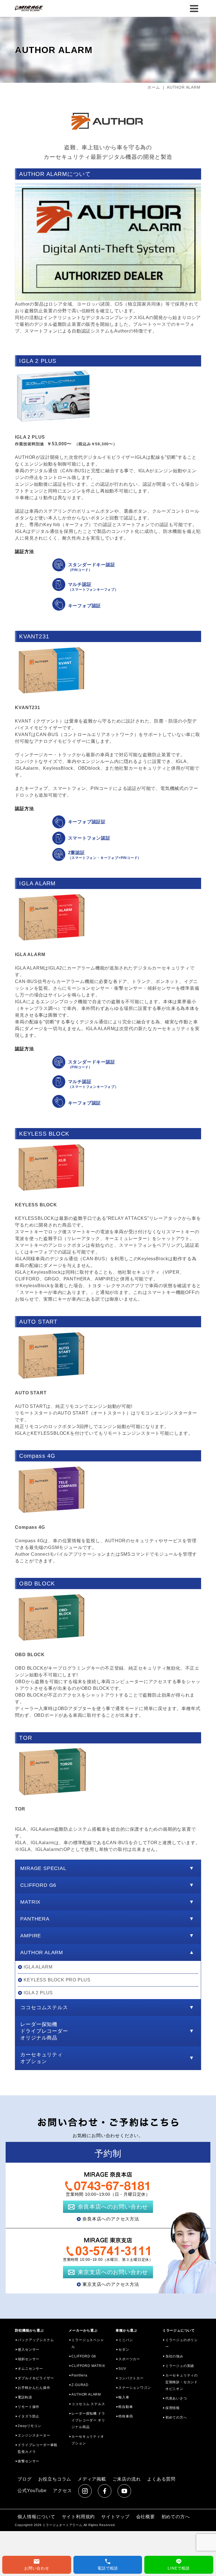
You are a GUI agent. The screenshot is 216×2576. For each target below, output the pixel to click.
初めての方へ (176, 2417)
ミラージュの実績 (180, 2366)
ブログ (24, 2479)
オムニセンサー (30, 2369)
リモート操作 (29, 2407)
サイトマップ (115, 2517)
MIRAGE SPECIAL (43, 1868)
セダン (124, 2350)
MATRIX (30, 1902)
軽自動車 (126, 2407)
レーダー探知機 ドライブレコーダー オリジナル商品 (88, 2420)
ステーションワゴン (135, 2388)
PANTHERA (35, 1919)
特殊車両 (126, 2416)
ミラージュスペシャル (88, 2343)
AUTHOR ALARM (42, 1952)
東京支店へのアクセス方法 (111, 2284)
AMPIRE (31, 1936)
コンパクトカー (131, 2378)
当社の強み (174, 2356)
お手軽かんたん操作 (34, 2388)
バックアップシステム (36, 2340)
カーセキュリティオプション (41, 2058)
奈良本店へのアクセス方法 (111, 2219)
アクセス (62, 2491)
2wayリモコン (29, 2426)
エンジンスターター (34, 2435)
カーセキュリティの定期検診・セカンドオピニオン (182, 2382)
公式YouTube (32, 2491)
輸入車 (124, 2397)
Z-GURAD (80, 2385)
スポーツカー (129, 2359)
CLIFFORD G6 (38, 1885)
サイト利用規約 (78, 2517)
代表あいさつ (176, 2398)
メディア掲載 (92, 2479)
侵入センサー (29, 2350)
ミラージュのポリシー (182, 2343)
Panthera (79, 2375)
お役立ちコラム (55, 2479)
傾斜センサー (29, 2359)
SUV (122, 2369)
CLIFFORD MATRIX (88, 2366)
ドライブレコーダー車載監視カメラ (38, 2448)
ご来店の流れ (127, 2479)
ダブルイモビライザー (36, 2378)
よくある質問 (161, 2479)
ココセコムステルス (44, 2007)
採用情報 (173, 2408)
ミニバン (126, 2340)
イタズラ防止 (29, 2416)
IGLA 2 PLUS (38, 1993)
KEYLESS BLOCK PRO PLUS (57, 1980)
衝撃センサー (29, 2461)
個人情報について (36, 2517)
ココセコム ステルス (88, 2404)
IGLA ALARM (38, 1967)
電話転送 (25, 2397)
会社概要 (146, 2517)
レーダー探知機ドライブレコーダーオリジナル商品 (44, 2031)
